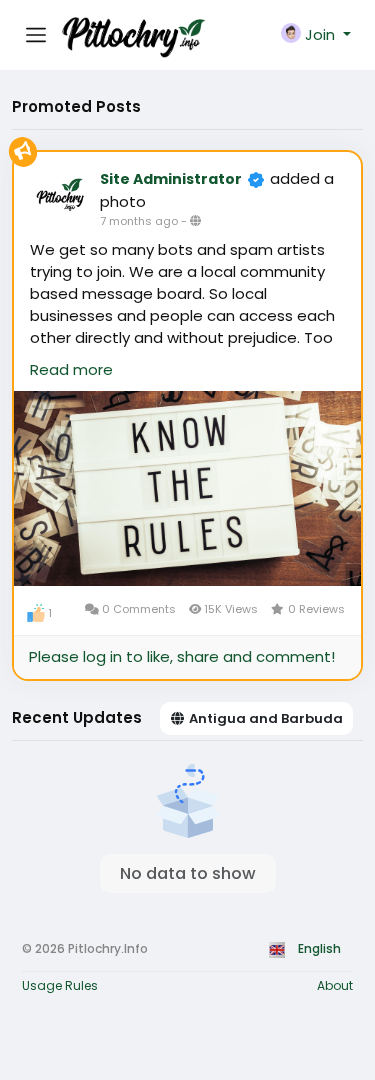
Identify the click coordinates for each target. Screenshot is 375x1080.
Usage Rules (60, 985)
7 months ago (139, 221)
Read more (71, 369)
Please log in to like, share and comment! (182, 656)
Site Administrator (171, 179)
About (335, 985)
